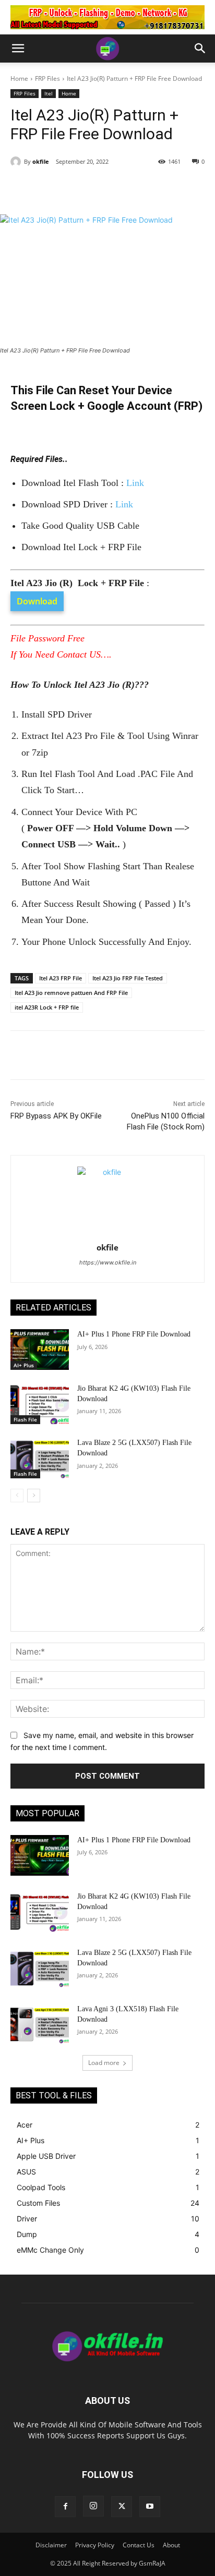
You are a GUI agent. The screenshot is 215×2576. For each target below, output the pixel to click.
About (171, 2545)
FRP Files (47, 78)
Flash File (25, 1419)
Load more (104, 2063)
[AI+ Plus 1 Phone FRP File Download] (40, 1350)
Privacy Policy (95, 2545)
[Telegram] (126, 188)
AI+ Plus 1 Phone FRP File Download (134, 1334)
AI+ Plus (24, 1365)
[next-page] (34, 1496)
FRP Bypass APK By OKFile (56, 1116)
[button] (18, 48)
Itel (49, 93)
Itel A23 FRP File (61, 978)
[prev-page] (17, 1496)
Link (135, 483)
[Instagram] (93, 2506)
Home (19, 78)
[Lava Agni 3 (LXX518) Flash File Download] (40, 2024)
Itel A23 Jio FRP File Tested (128, 978)
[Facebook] (54, 188)
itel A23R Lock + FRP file (47, 1007)
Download (37, 601)
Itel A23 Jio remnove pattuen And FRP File (71, 993)
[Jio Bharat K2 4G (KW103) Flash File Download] (40, 1404)
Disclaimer (51, 2545)
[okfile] (17, 162)
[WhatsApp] (102, 188)
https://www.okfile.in (108, 1262)
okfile (41, 161)
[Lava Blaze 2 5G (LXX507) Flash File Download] (40, 1458)
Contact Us (139, 2545)
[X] (78, 188)
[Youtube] (150, 2507)
